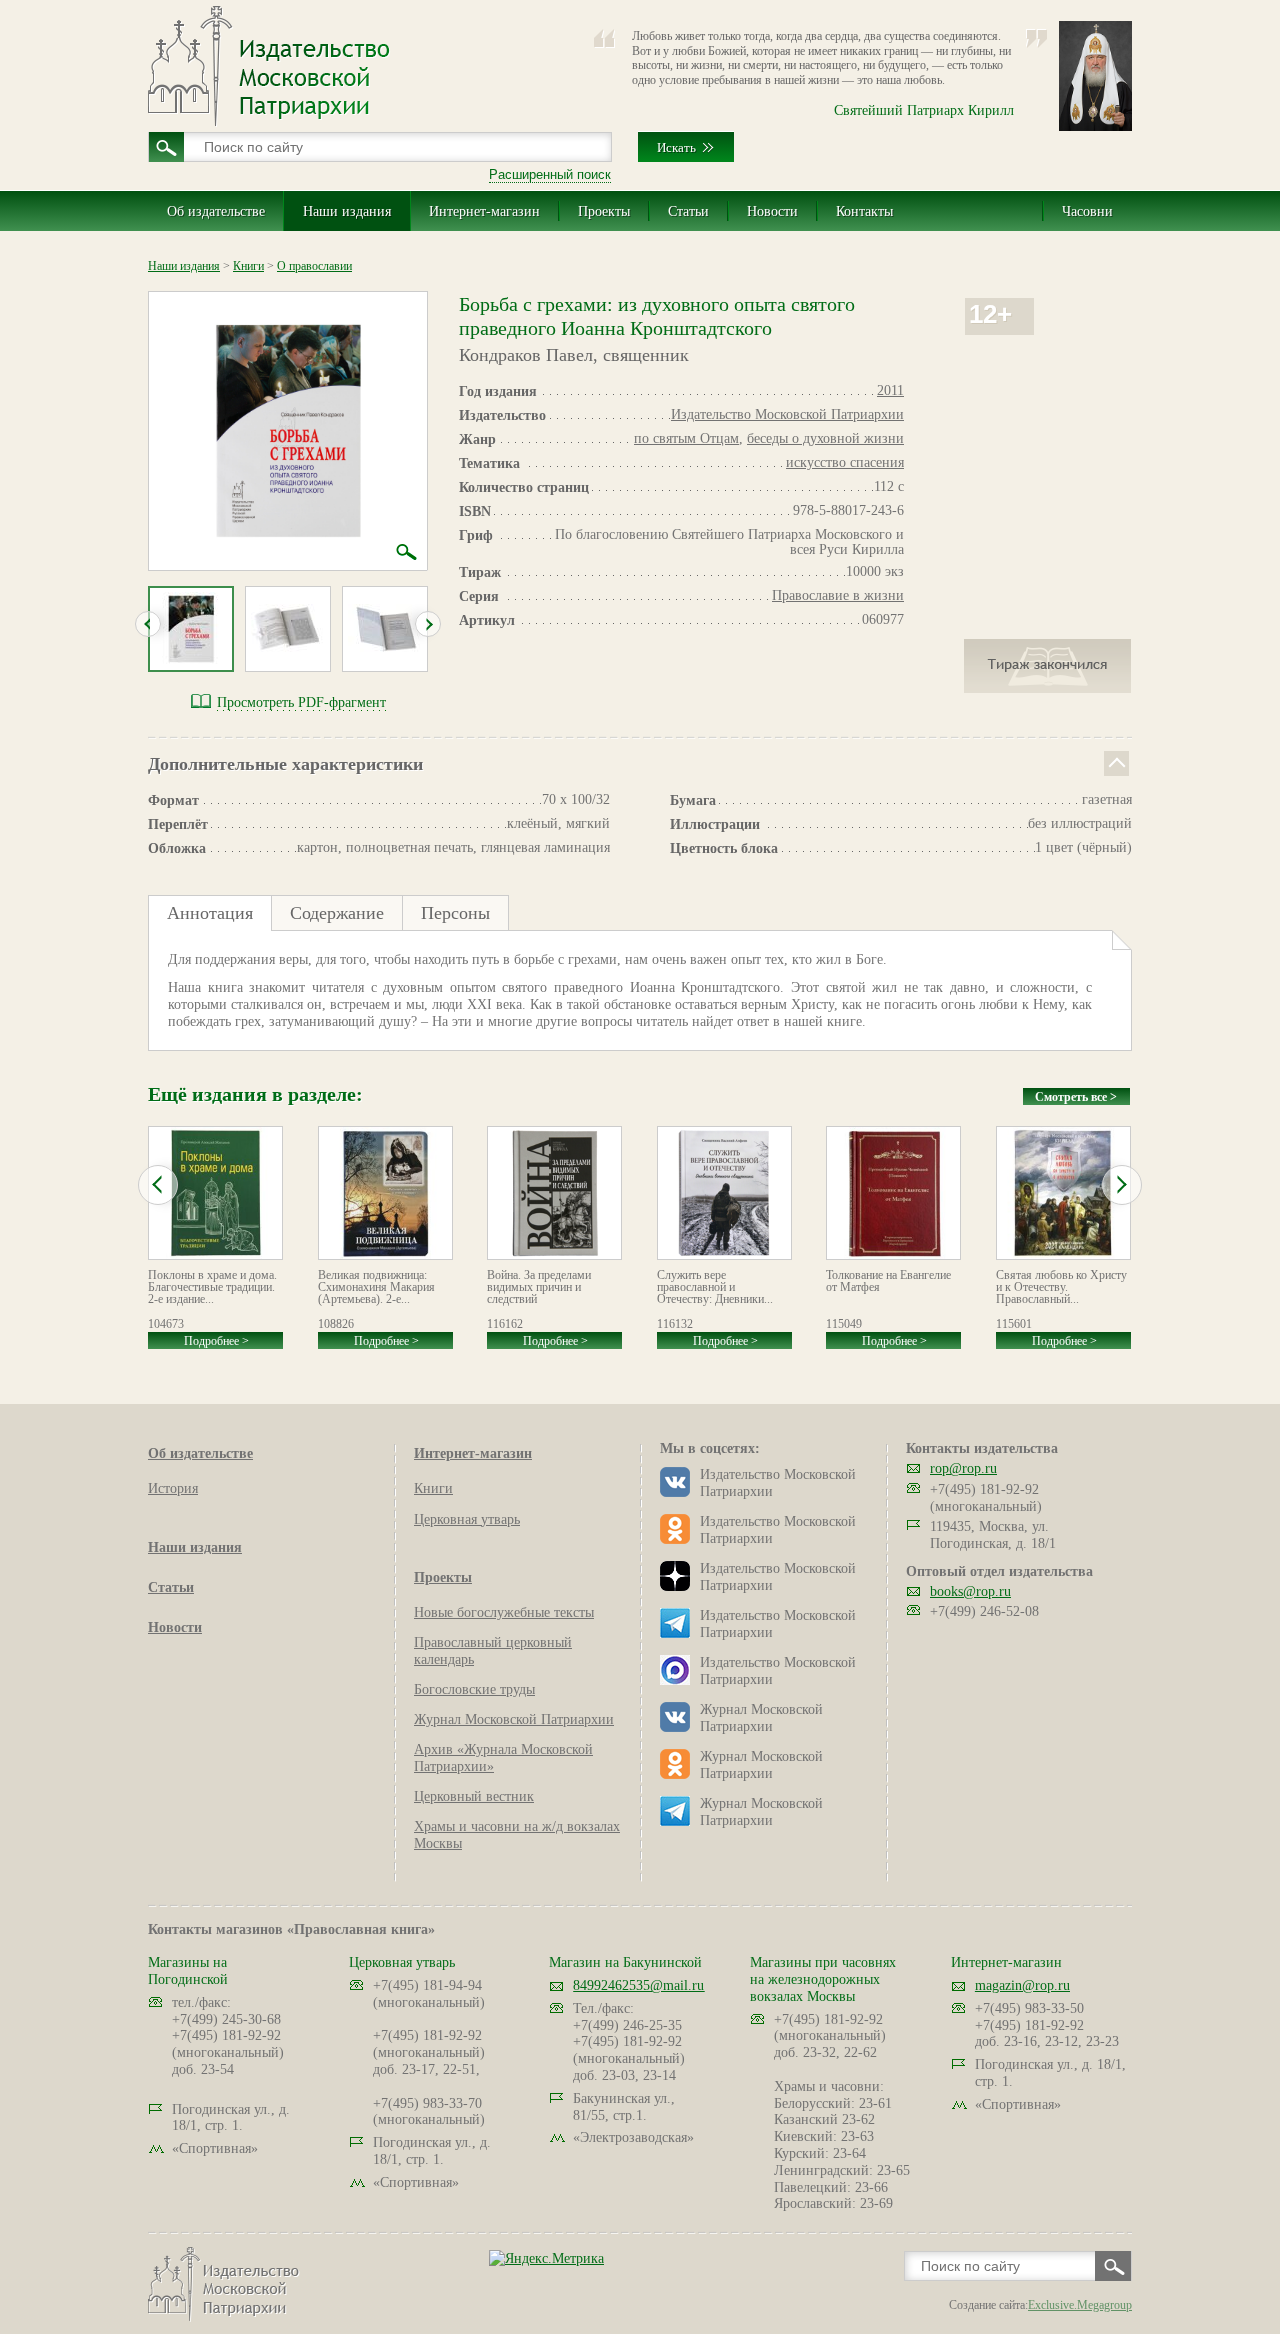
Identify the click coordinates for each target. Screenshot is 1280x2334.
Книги (248, 266)
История (173, 1488)
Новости (772, 211)
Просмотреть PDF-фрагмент (301, 702)
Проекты (604, 211)
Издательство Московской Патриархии (787, 414)
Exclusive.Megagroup (1080, 2305)
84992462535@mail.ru (638, 1985)
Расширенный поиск (550, 174)
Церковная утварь (467, 1519)
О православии (314, 266)
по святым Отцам (686, 438)
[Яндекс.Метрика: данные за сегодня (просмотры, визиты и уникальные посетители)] (546, 2258)
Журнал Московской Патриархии (514, 1719)
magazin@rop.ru (1022, 1985)
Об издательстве (216, 211)
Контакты (864, 211)
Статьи (688, 211)
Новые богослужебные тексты (504, 1612)
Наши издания (347, 211)
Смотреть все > (1076, 1097)
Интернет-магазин (484, 211)
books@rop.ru (970, 1591)
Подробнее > (216, 1341)
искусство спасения (845, 462)
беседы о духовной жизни (825, 438)
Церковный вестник (474, 1796)
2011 (890, 390)
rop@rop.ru (963, 1468)
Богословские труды (474, 1689)
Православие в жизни (838, 595)
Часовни (1087, 211)
